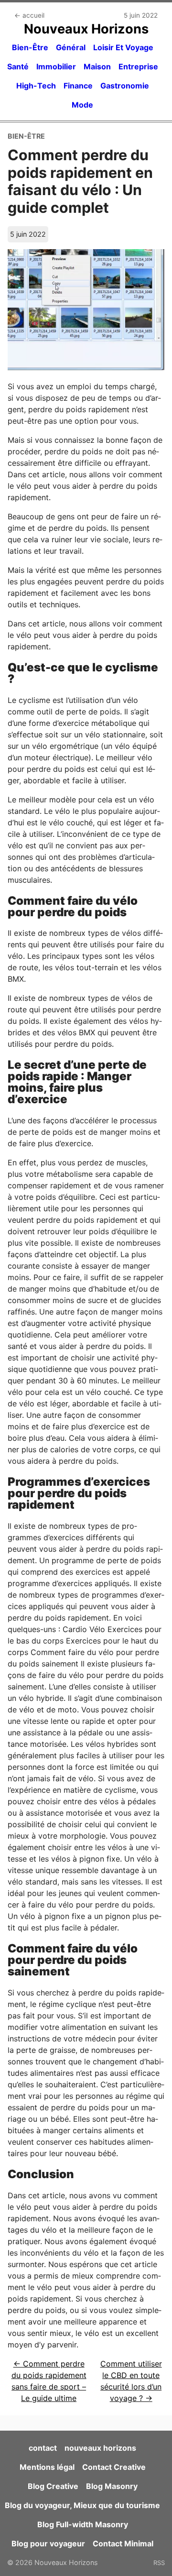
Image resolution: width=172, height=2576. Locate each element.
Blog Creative (53, 2486)
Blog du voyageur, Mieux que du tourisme (82, 2505)
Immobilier (56, 66)
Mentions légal (47, 2467)
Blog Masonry (112, 2486)
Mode (82, 105)
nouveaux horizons (100, 2448)
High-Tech (36, 86)
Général (71, 47)
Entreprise (138, 66)
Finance (78, 86)
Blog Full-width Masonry (83, 2524)
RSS (159, 2563)
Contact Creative (114, 2467)
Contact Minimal (123, 2543)
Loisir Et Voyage (123, 47)
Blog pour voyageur (48, 2543)
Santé (18, 66)
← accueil (29, 15)
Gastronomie (125, 86)
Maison (97, 66)
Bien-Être (30, 47)
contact (43, 2448)
